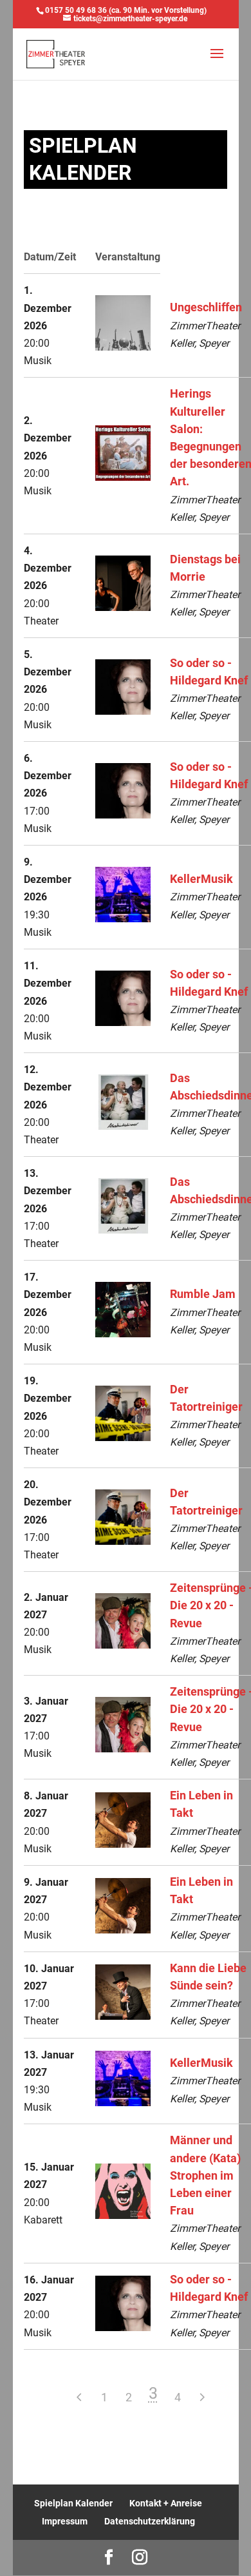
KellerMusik (201, 879)
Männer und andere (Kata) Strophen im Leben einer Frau (205, 2175)
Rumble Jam (203, 1294)
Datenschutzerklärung (150, 2521)
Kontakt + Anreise (166, 2503)
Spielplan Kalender (73, 2503)
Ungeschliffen (206, 307)
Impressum (65, 2521)
